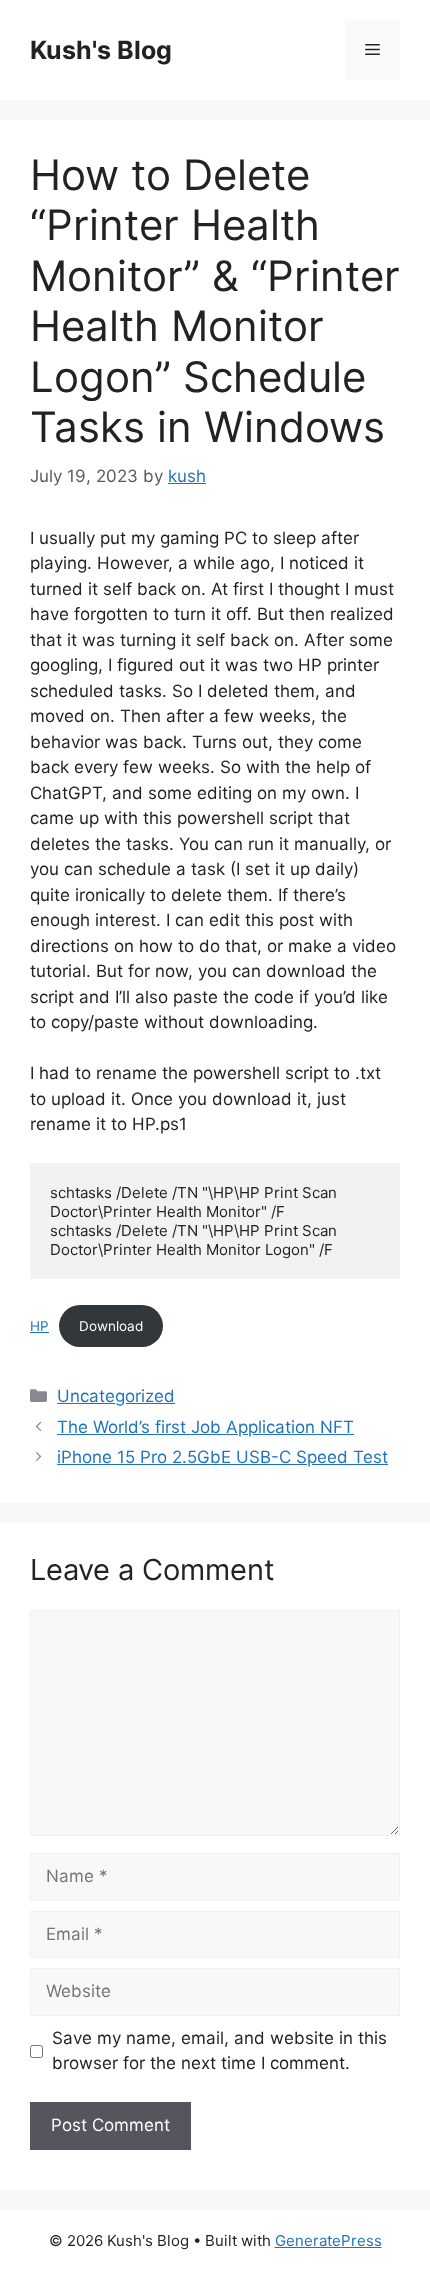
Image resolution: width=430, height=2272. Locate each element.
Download (111, 1326)
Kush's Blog (101, 50)
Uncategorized (116, 1396)
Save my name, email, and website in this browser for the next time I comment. (219, 2051)
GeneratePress (328, 2240)
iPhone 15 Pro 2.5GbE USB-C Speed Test (222, 1457)
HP (39, 1326)
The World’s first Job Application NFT (205, 1427)
